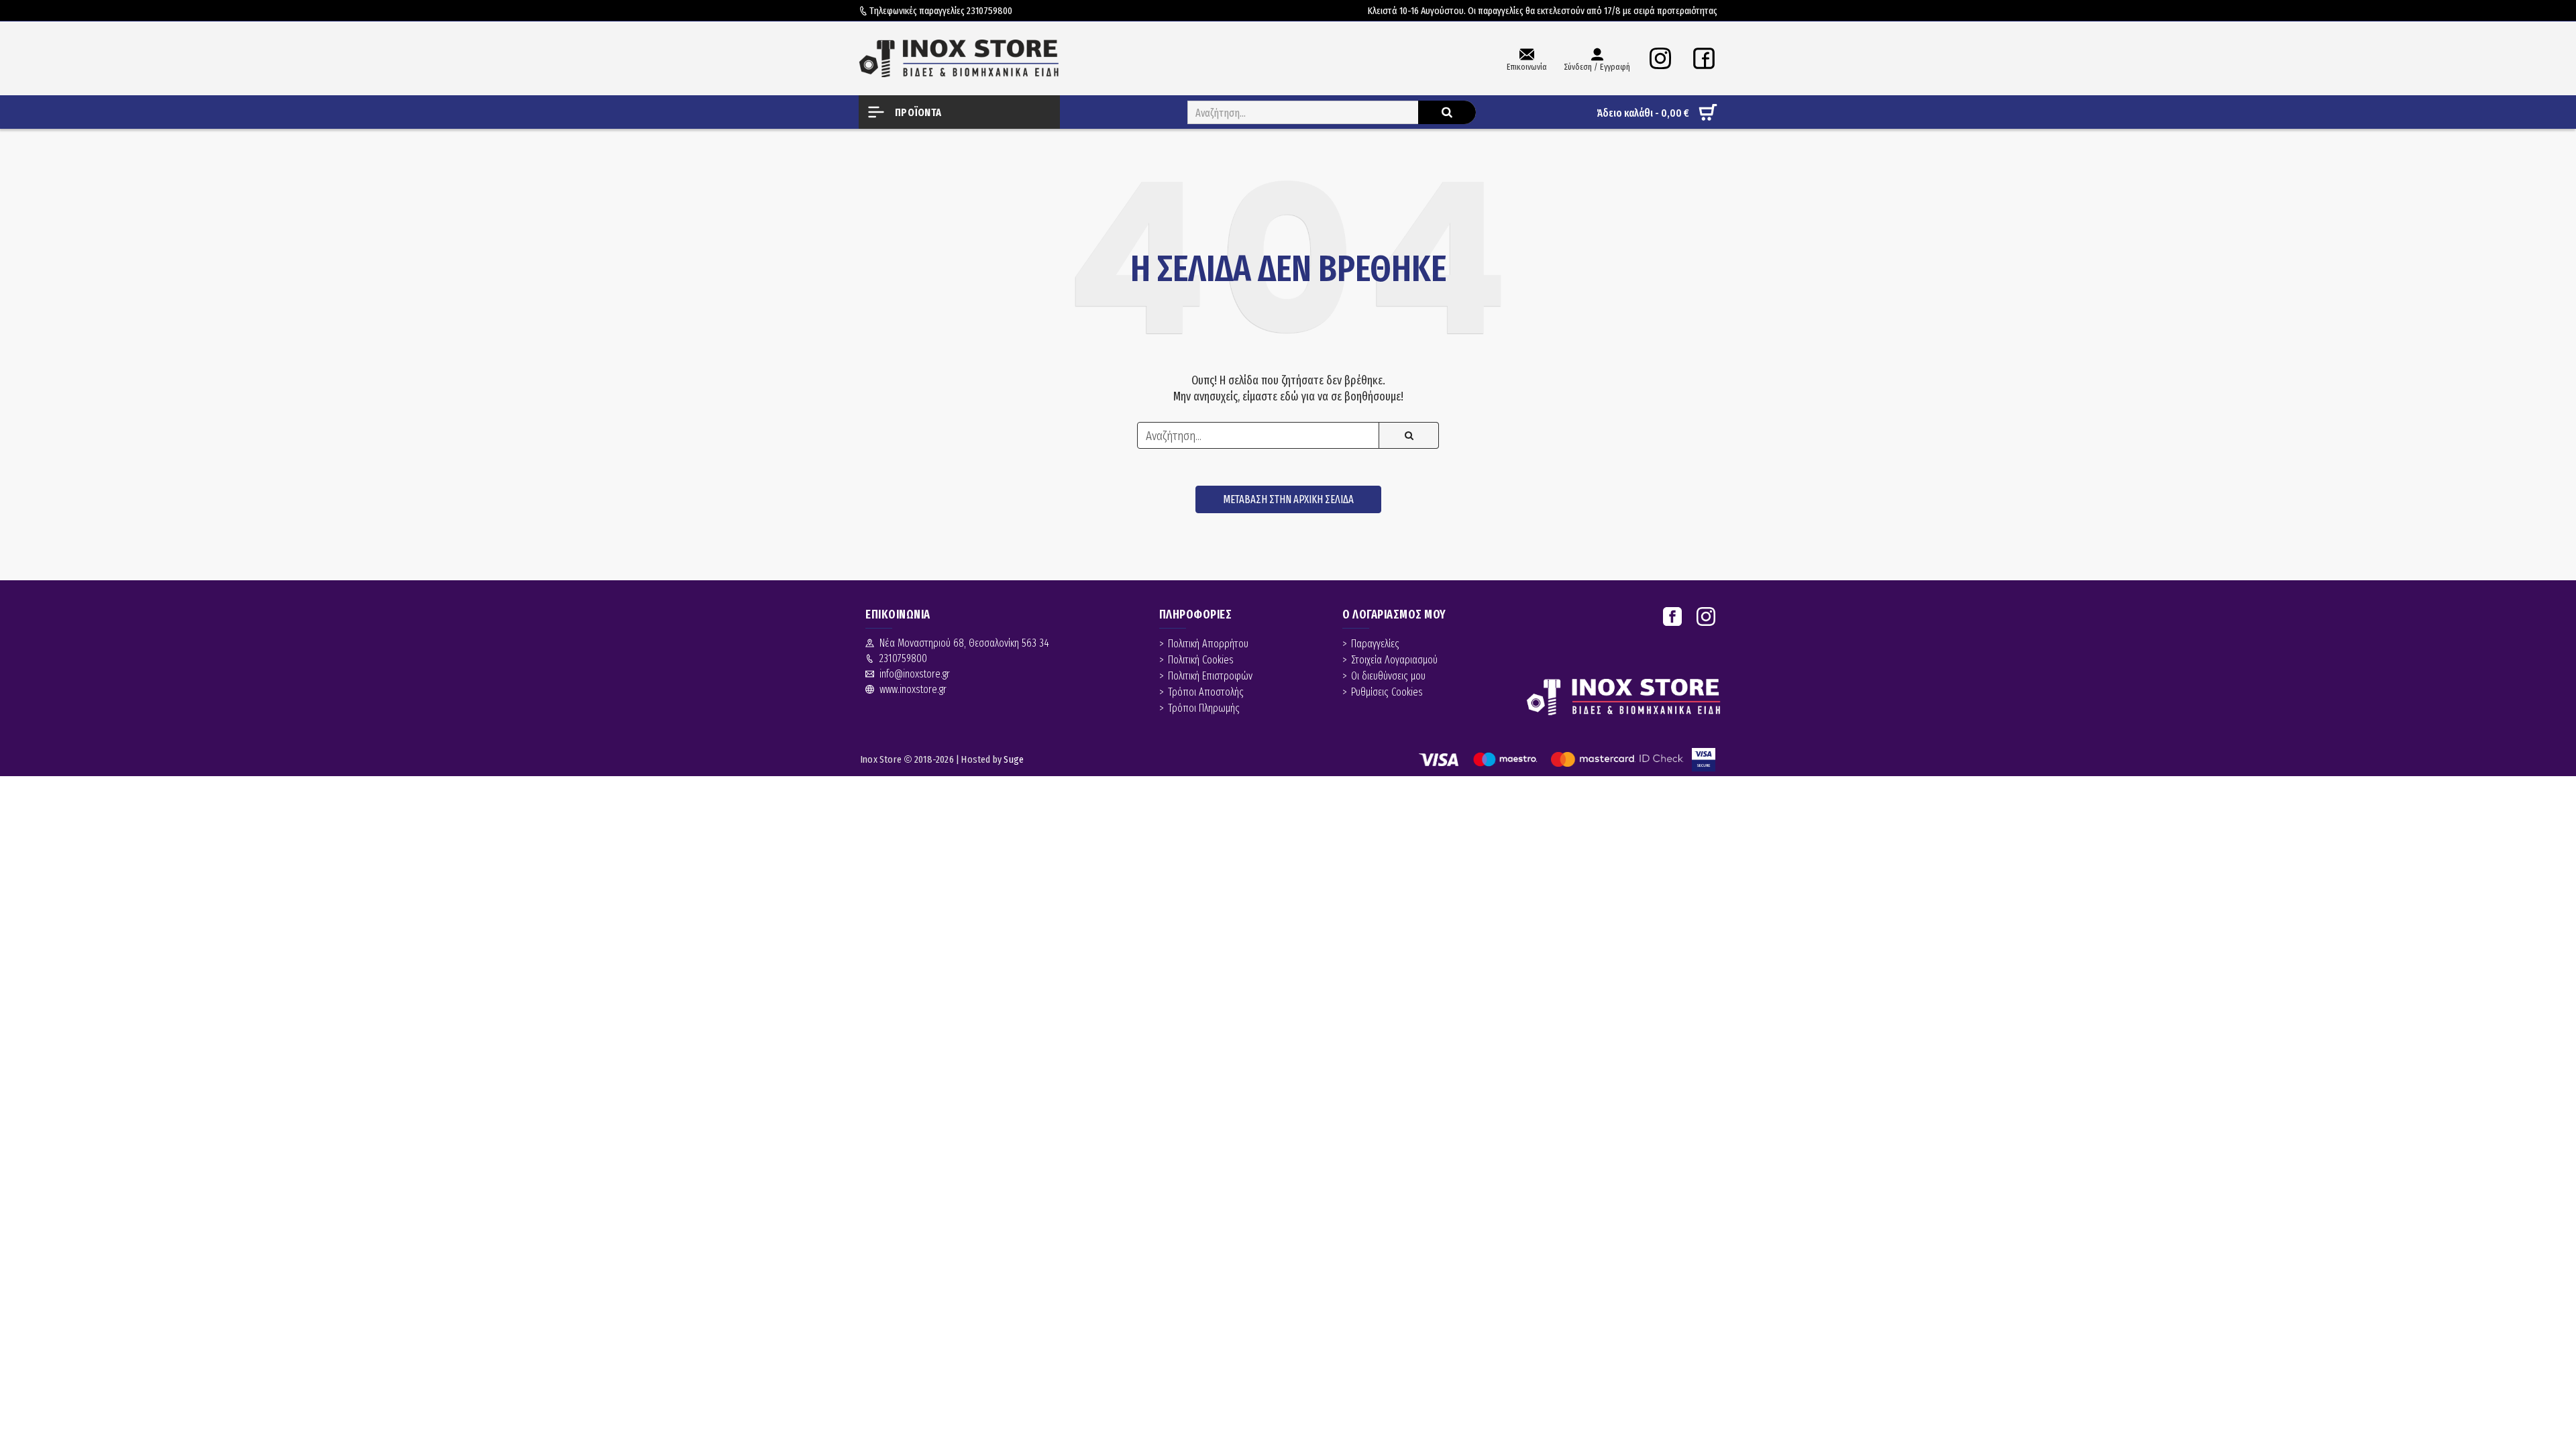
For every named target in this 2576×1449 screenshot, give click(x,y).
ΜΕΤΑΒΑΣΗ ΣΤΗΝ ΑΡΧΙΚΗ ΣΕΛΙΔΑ (1288, 499)
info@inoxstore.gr (915, 674)
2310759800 (989, 11)
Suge (1014, 759)
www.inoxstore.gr (913, 689)
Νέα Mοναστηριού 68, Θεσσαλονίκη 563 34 (964, 643)
